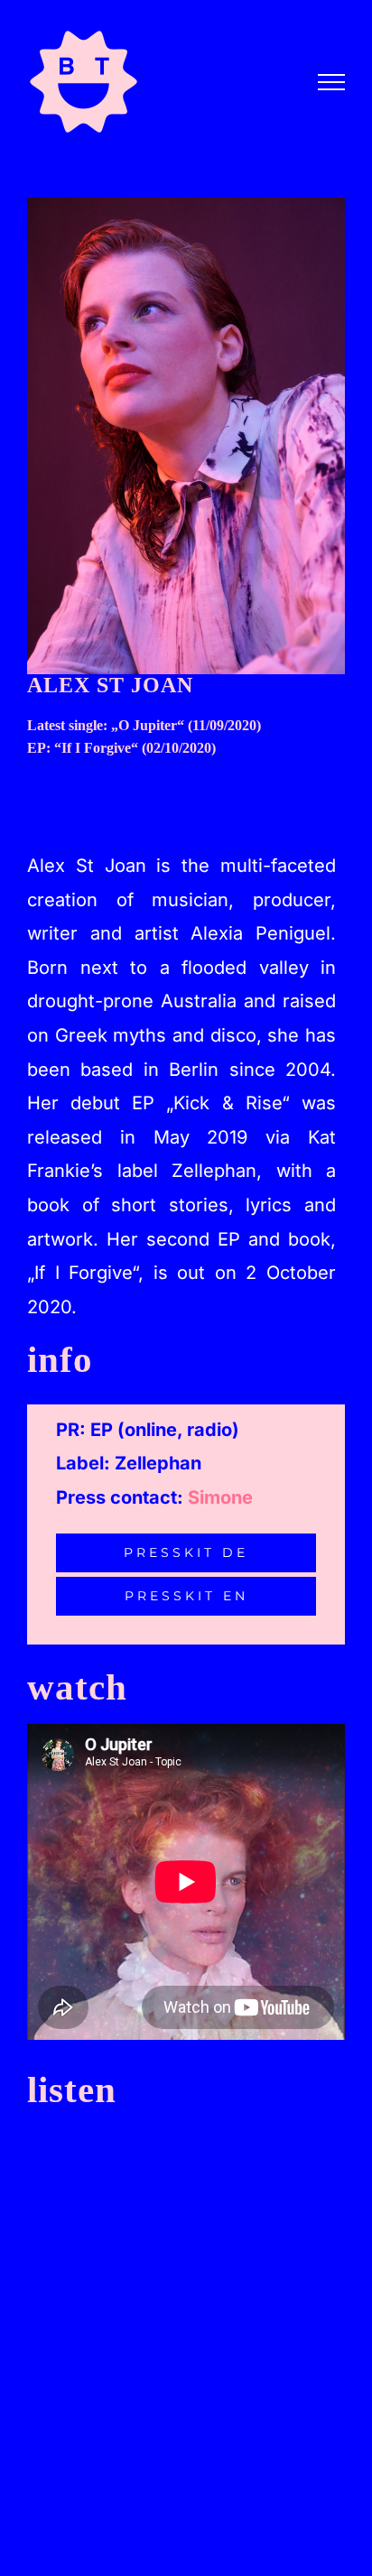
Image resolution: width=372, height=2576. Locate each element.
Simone (220, 1497)
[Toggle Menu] (331, 82)
